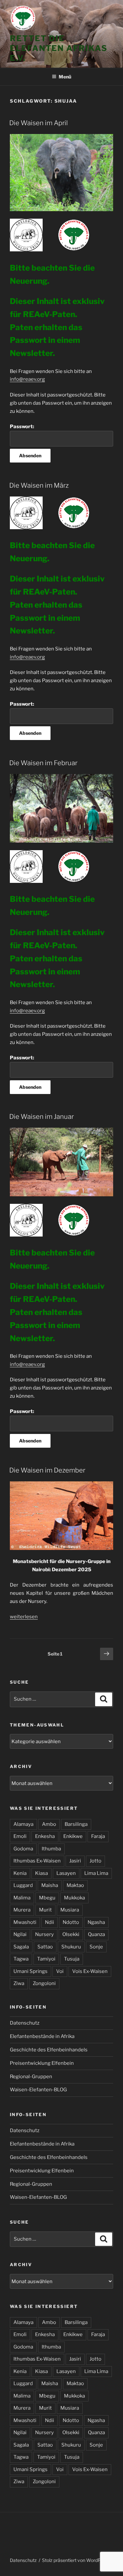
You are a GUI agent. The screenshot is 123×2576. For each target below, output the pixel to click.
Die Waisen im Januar (41, 1117)
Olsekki (71, 1934)
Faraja (98, 1836)
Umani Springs (31, 1971)
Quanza (96, 1934)
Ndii (50, 1922)
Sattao (45, 1947)
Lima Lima (96, 1873)
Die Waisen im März (39, 485)
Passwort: (22, 427)
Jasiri (75, 1861)
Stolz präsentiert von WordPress (76, 2560)
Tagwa (21, 1959)
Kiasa (41, 1873)
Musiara (70, 1910)
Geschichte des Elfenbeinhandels (49, 2050)
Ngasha (96, 1922)
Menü (65, 77)
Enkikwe (73, 1836)
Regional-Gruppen (31, 2077)
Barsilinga (76, 1824)
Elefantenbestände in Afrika (42, 2036)
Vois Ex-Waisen (90, 1971)
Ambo (49, 1824)
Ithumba (51, 1849)
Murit (45, 1910)
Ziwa (19, 1983)
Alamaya (23, 1824)
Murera (22, 1910)
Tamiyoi (46, 1959)
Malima (22, 1898)
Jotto (95, 1861)
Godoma (23, 1849)
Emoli (20, 1836)
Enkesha (45, 1836)
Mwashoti (25, 1922)
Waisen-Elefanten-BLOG (38, 2090)
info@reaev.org (27, 379)
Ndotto (71, 1922)
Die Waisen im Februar (43, 763)
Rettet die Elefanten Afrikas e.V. (59, 48)
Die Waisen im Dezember (47, 1470)
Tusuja (72, 1959)
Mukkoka (74, 1898)
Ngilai (20, 1934)
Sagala (21, 1947)
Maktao (75, 1885)
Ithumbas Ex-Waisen (37, 1861)
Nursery (44, 1934)
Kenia (20, 1873)
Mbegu (47, 1898)
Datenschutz (25, 2023)
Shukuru (71, 1947)
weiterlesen (24, 1617)
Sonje (96, 1947)
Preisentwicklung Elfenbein (42, 2063)
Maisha (50, 1885)
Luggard (23, 1885)
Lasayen (66, 1873)
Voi (60, 1971)
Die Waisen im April (39, 123)
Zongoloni (44, 1983)
